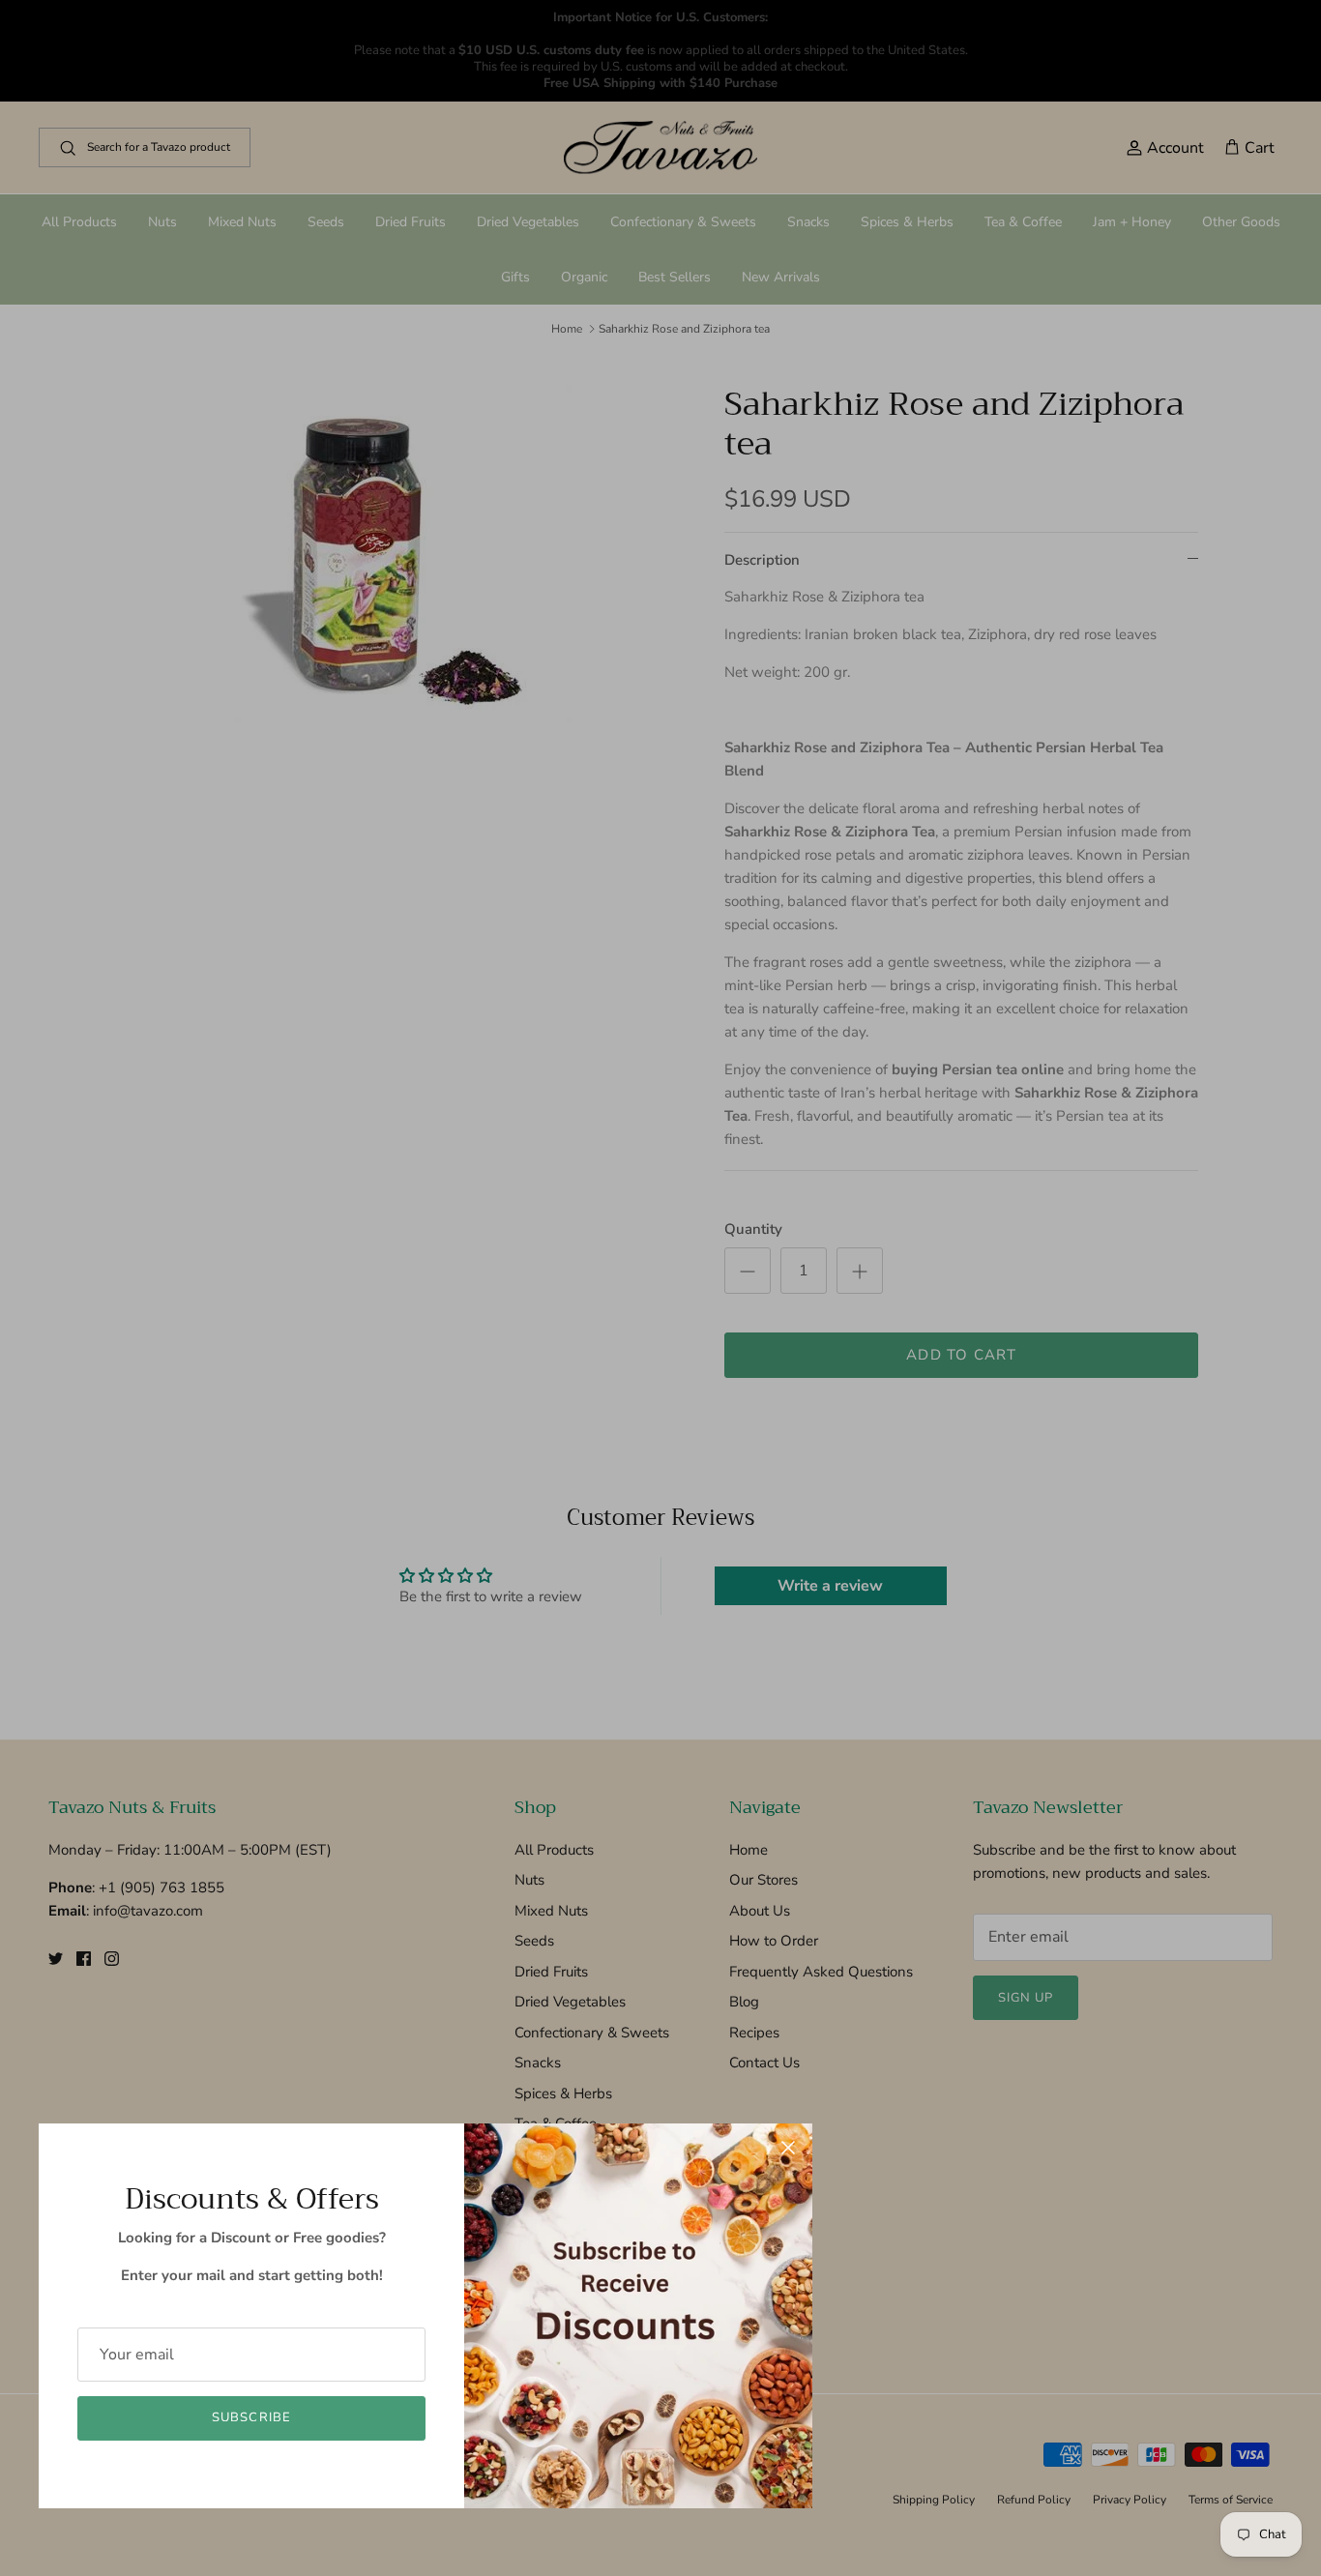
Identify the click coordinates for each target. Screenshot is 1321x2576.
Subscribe (251, 2417)
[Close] (788, 2148)
